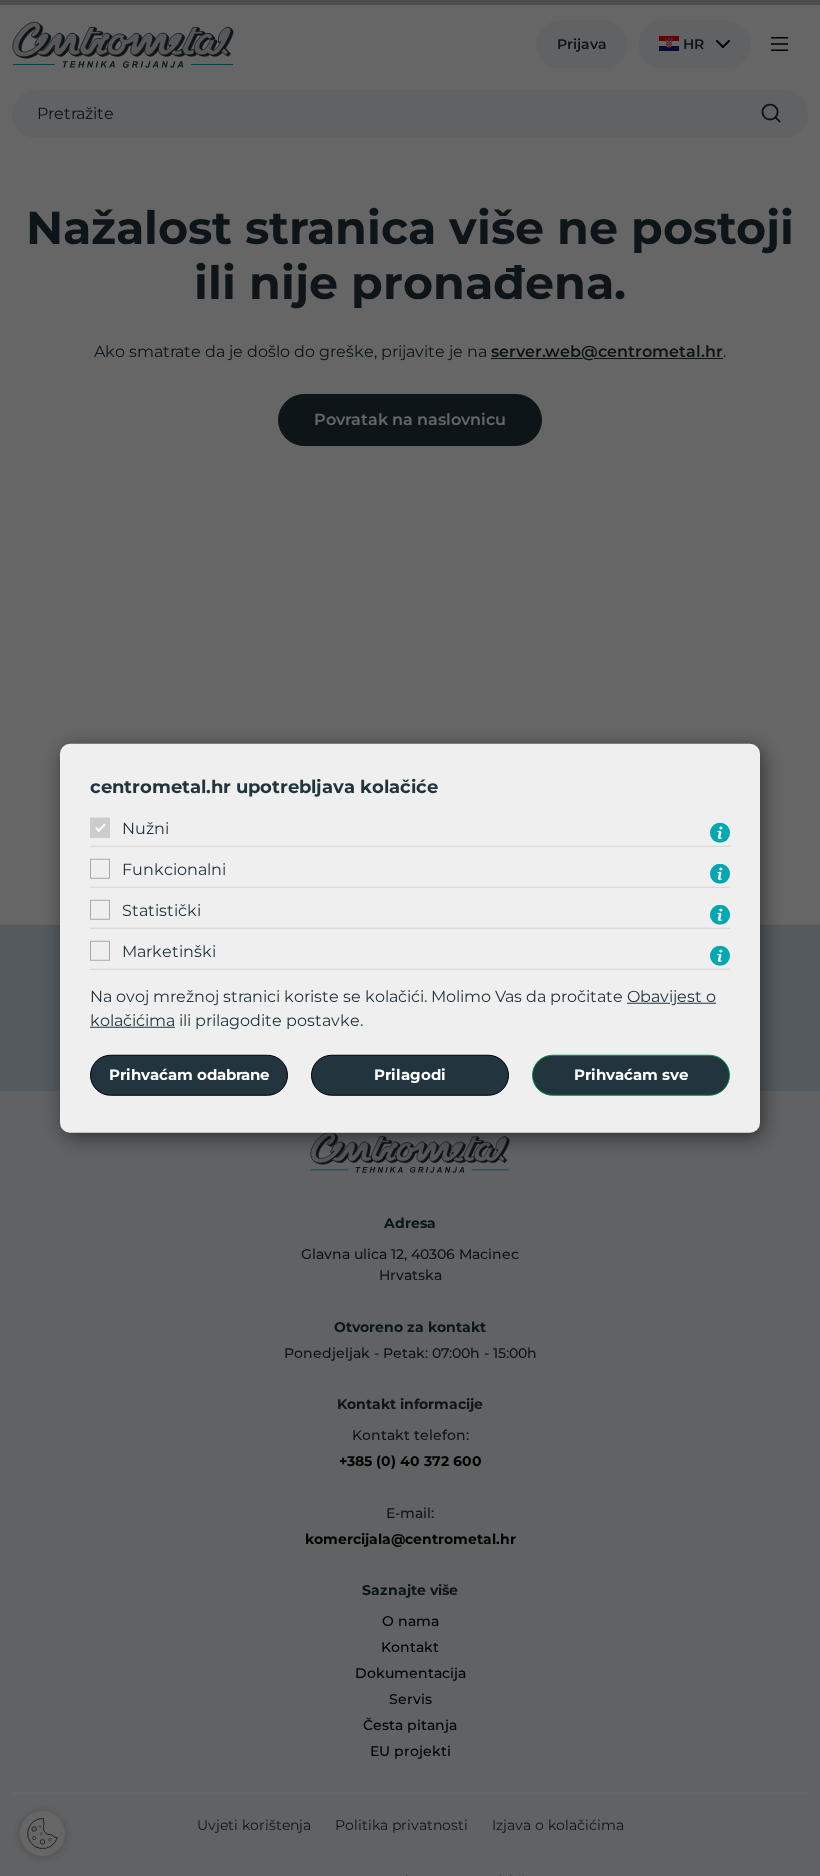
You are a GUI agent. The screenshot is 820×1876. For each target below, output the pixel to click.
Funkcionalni (174, 869)
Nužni (145, 828)
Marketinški (169, 951)
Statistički (161, 910)
